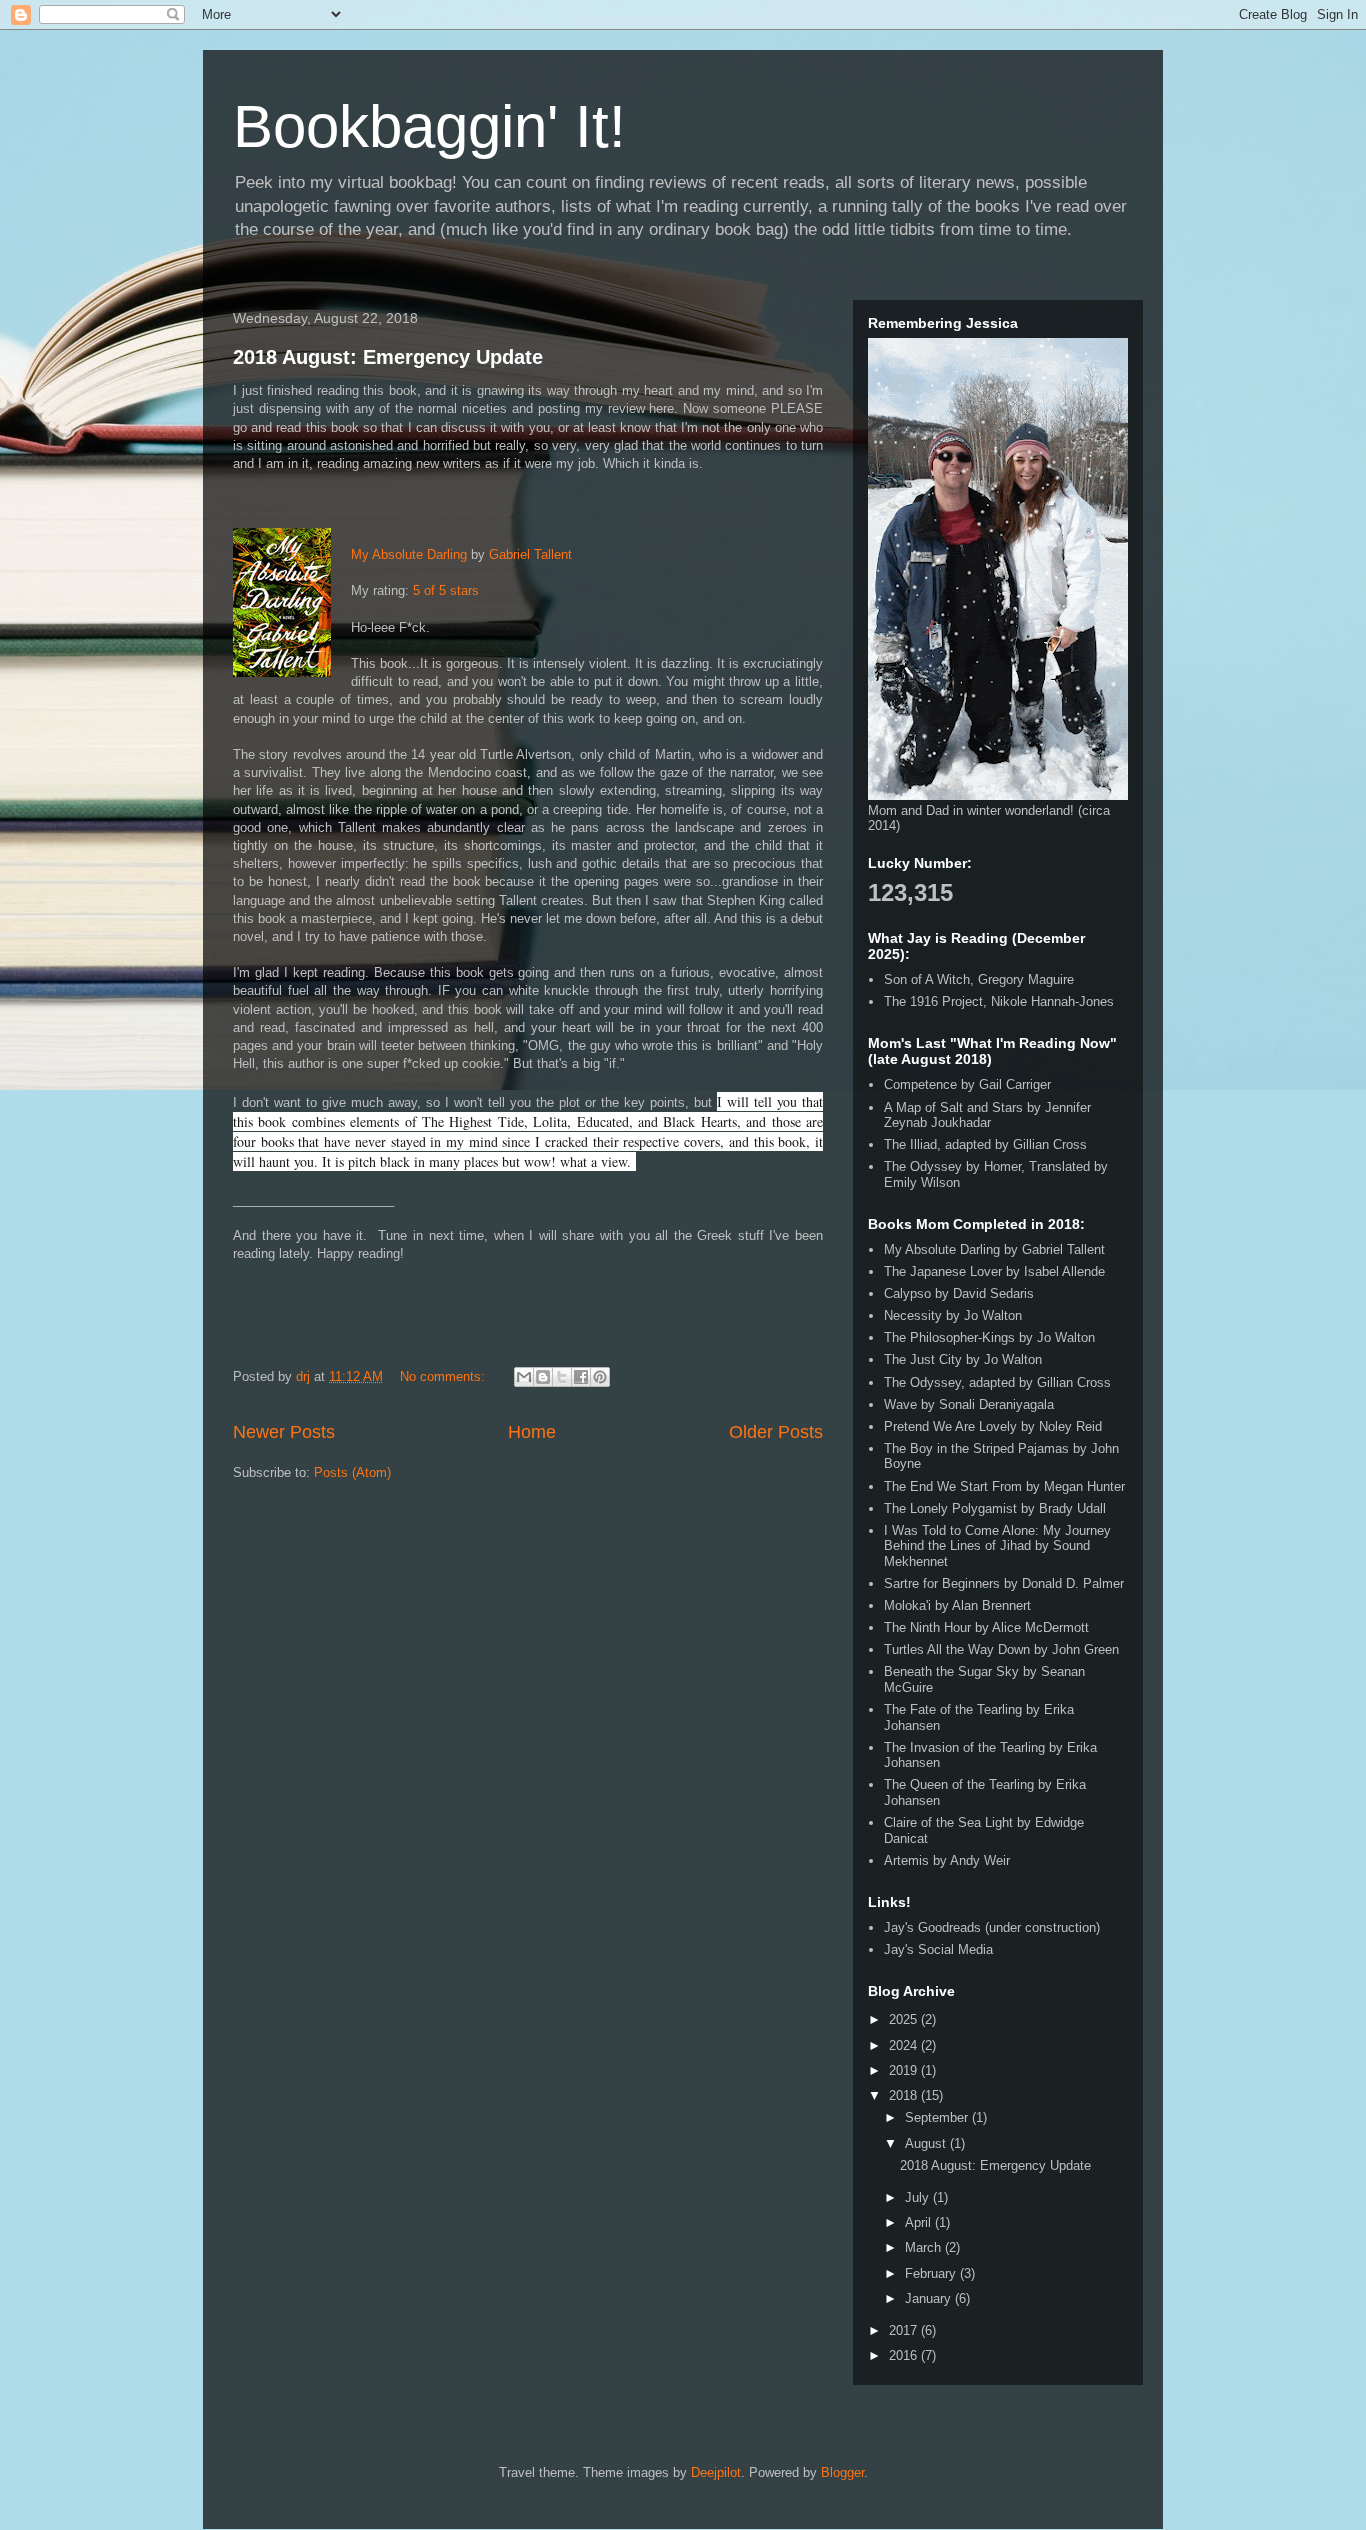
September (938, 2117)
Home (532, 1432)
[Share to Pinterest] (600, 1377)
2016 (905, 2355)
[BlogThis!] (543, 1377)
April (920, 2222)
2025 (905, 2019)
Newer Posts (284, 1432)
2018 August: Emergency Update (388, 357)
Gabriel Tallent (530, 554)
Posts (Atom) (352, 1472)
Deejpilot (716, 2472)
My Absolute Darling (409, 554)
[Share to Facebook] (581, 1377)
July (919, 2197)
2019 (905, 2070)
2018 (905, 2095)
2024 (905, 2045)
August (927, 2143)
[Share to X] (562, 1377)
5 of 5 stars (446, 590)
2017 (905, 2330)
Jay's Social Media (938, 1949)
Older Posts (776, 1432)
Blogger (842, 2472)
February (932, 2273)
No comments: (444, 1376)
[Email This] (524, 1377)
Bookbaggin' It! (429, 126)
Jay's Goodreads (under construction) (992, 1927)
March (925, 2247)
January (930, 2298)
